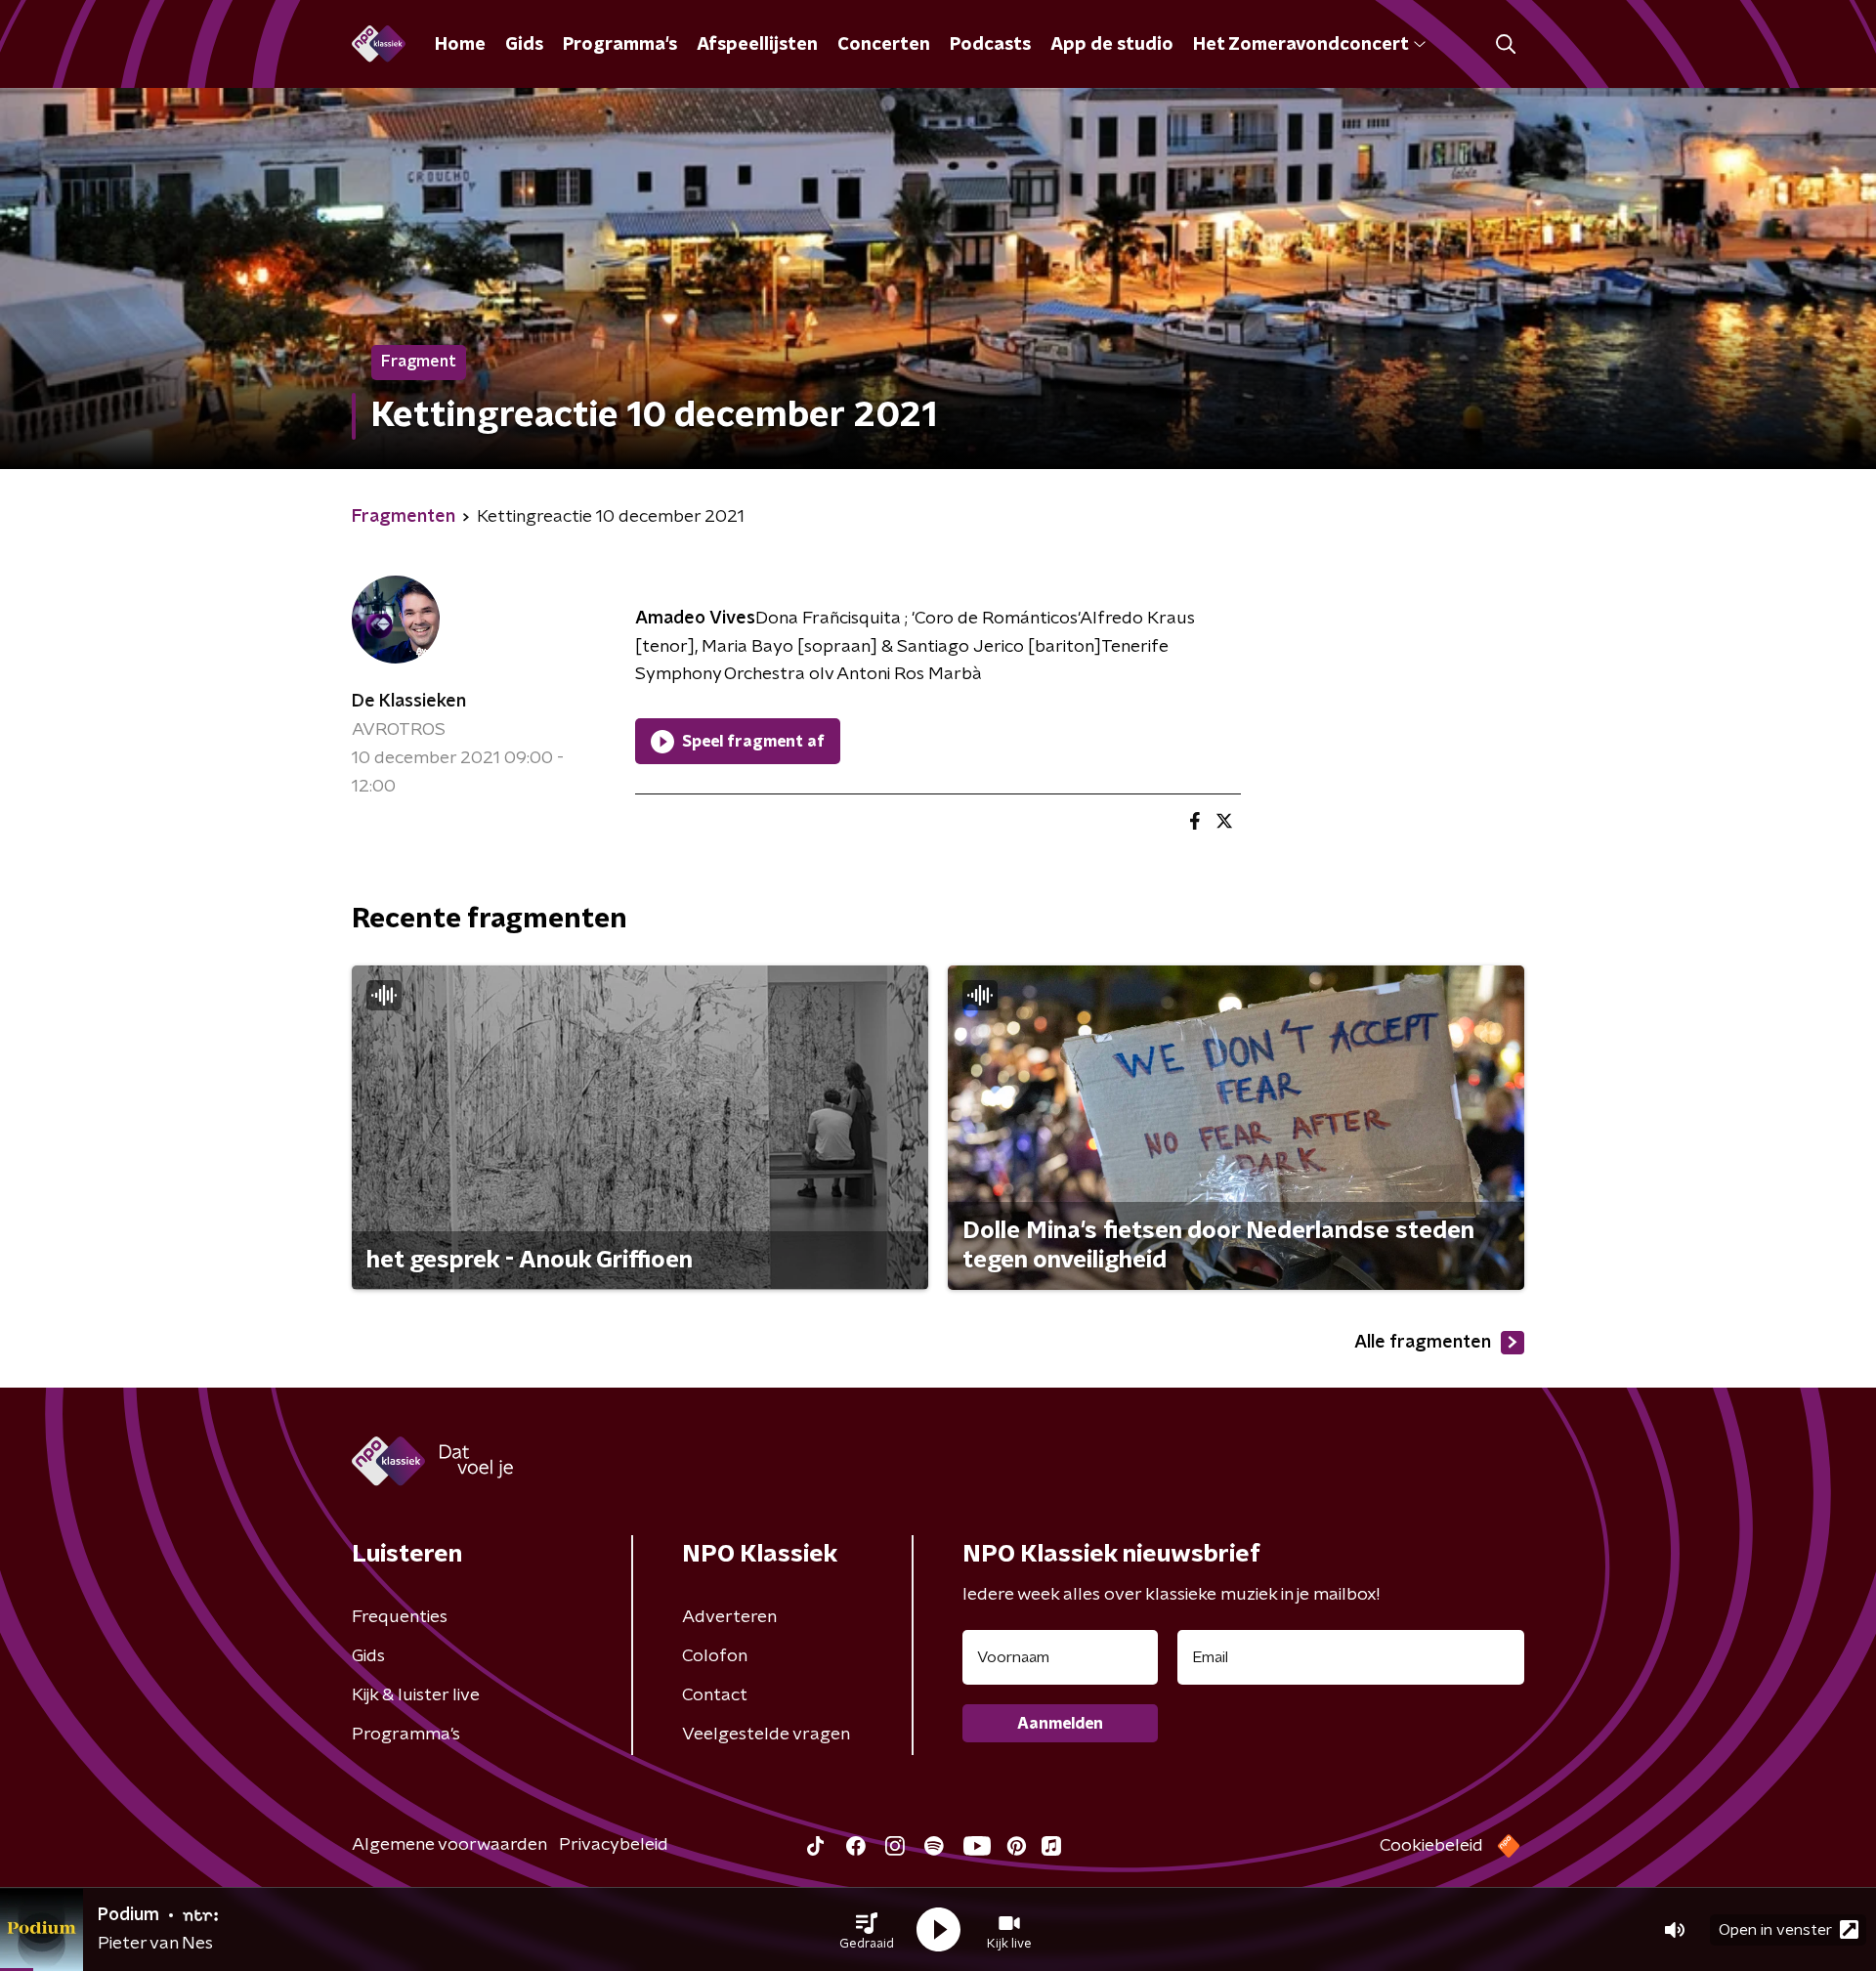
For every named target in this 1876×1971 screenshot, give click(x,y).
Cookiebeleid (1431, 1846)
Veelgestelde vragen (766, 1735)
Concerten (884, 45)
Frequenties (400, 1617)
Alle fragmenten (1423, 1343)
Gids (524, 45)
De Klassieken (409, 702)
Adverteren (729, 1617)
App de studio (1112, 45)
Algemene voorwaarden (449, 1845)
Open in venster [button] (1775, 1930)
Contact (715, 1695)
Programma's (620, 45)
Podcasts (990, 45)
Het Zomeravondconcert (1300, 45)
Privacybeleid (614, 1845)
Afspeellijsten (757, 45)
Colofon (715, 1656)
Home (460, 45)
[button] (867, 1930)
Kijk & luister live (416, 1695)
